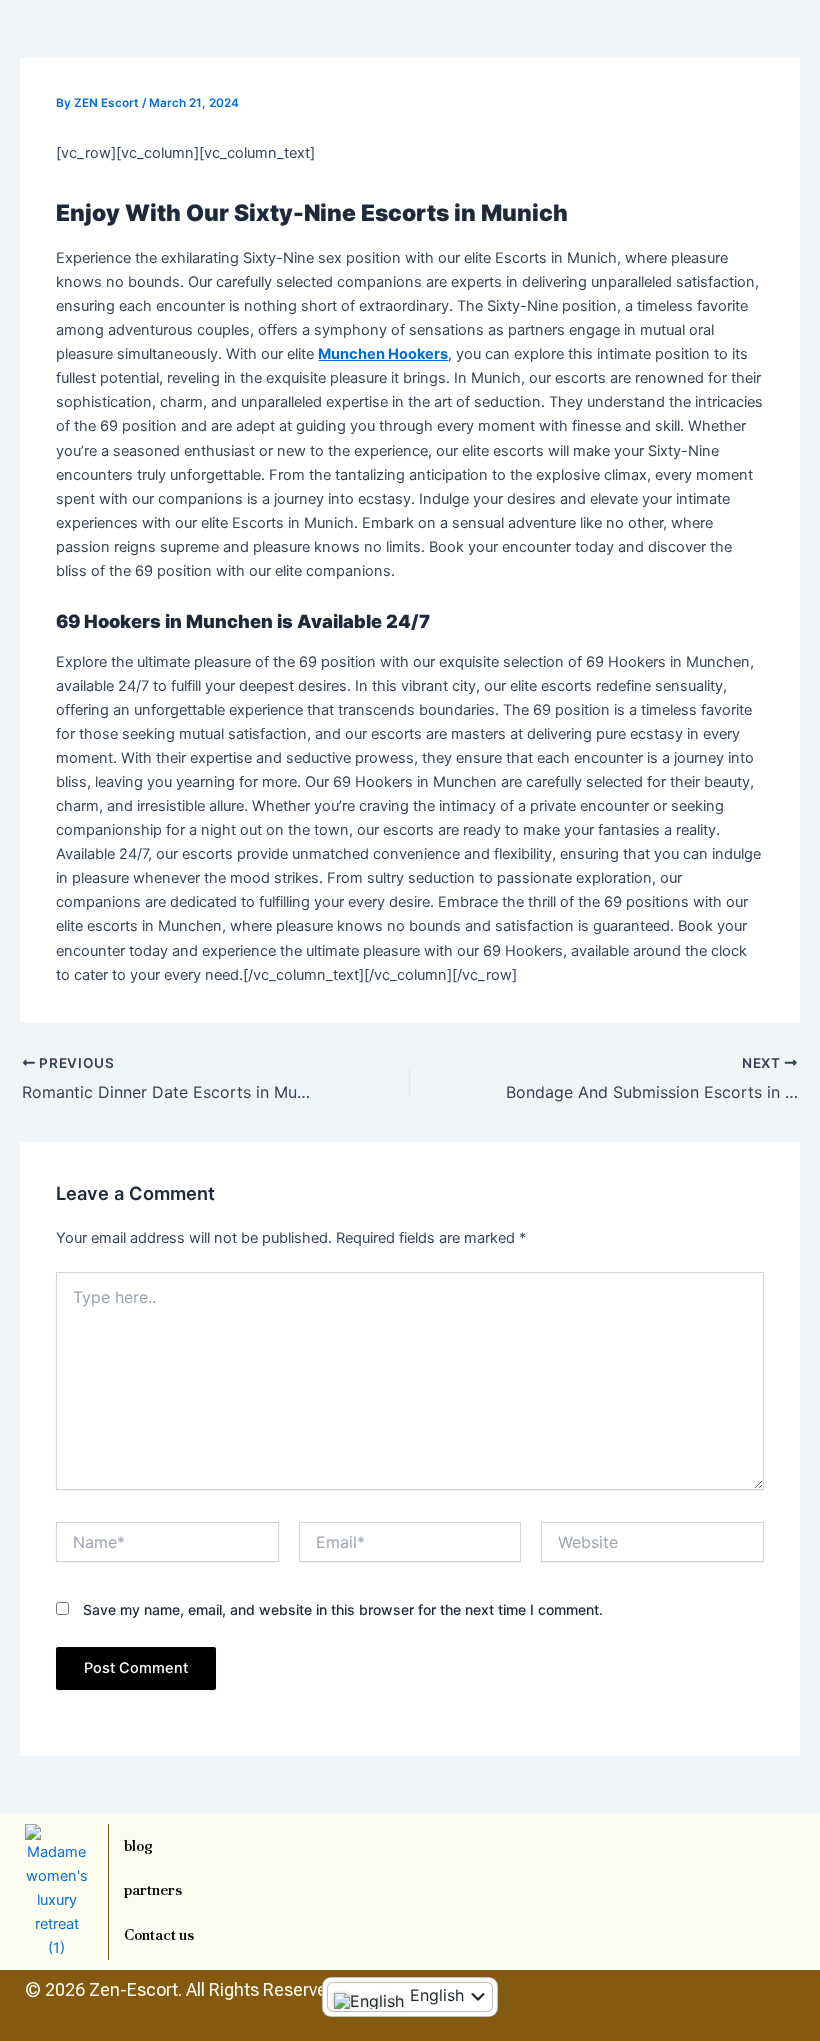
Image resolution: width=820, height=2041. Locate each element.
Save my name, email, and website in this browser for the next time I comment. (343, 1609)
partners (153, 1889)
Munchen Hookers (383, 354)
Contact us (159, 1934)
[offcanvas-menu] (773, 66)
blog (138, 1845)
